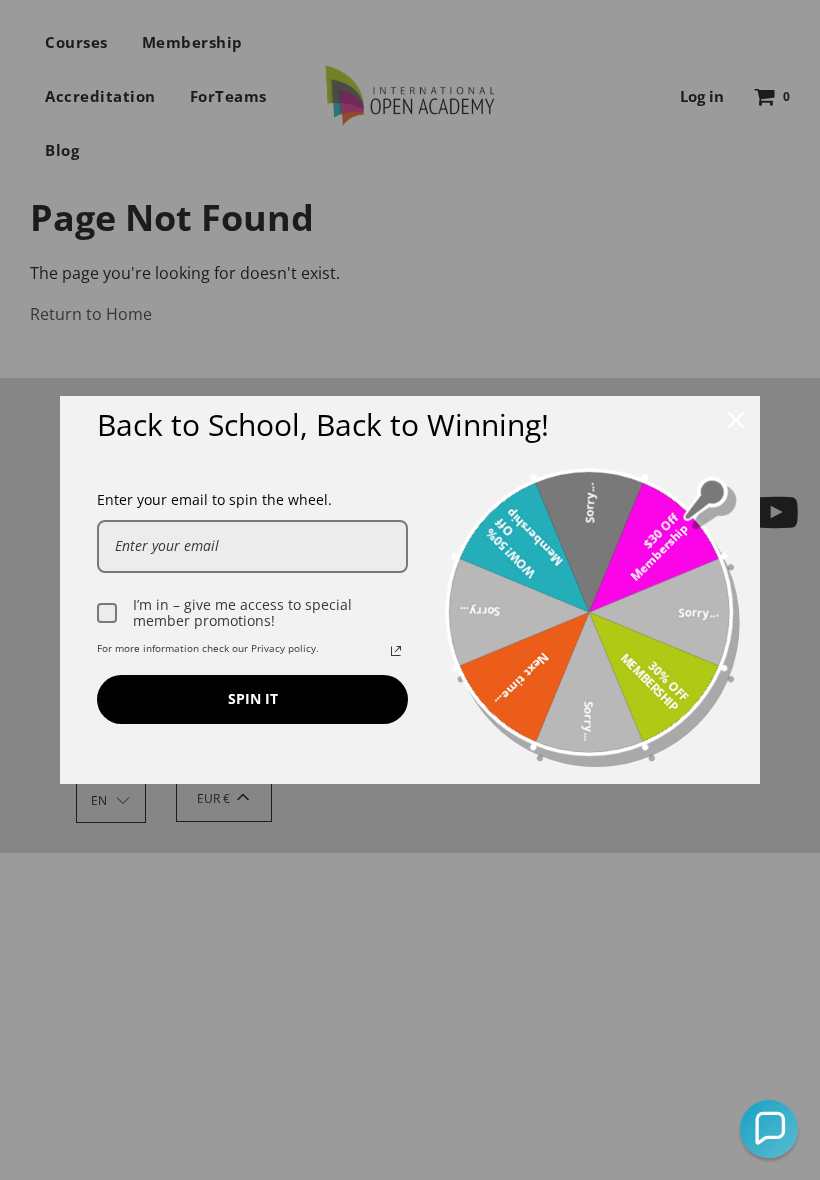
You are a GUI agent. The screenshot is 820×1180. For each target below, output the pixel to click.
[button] (769, 1129)
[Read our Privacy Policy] (396, 651)
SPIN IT (253, 698)
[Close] (736, 420)
